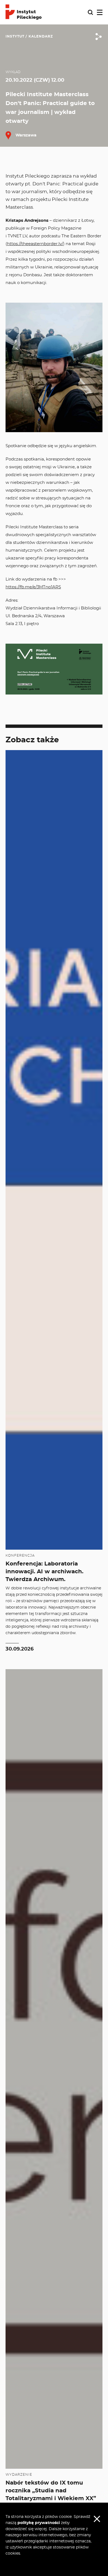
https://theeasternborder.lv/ (35, 244)
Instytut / (16, 36)
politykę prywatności (39, 2523)
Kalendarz (41, 36)
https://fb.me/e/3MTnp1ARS (33, 587)
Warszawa (25, 135)
